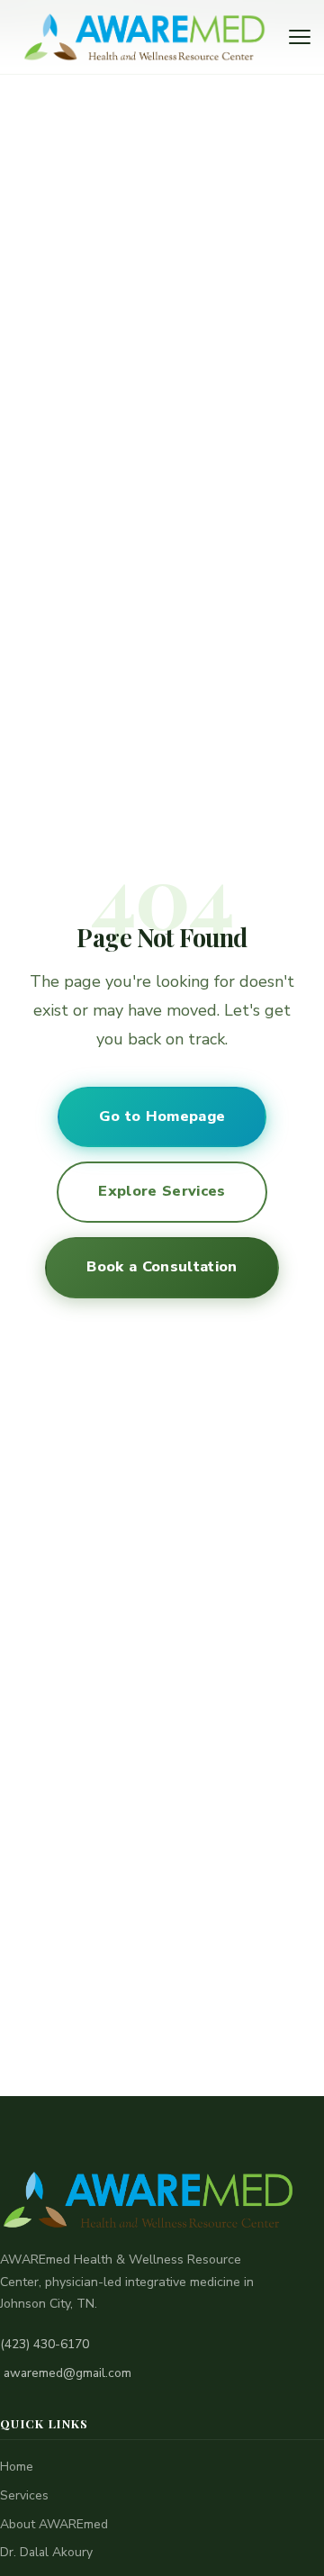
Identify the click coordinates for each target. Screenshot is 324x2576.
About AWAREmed (54, 2524)
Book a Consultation (162, 1267)
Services (24, 2495)
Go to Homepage (162, 1116)
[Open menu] (300, 37)
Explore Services (162, 1191)
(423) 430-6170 (45, 2344)
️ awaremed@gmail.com (66, 2373)
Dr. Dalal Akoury (46, 2552)
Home (17, 2467)
